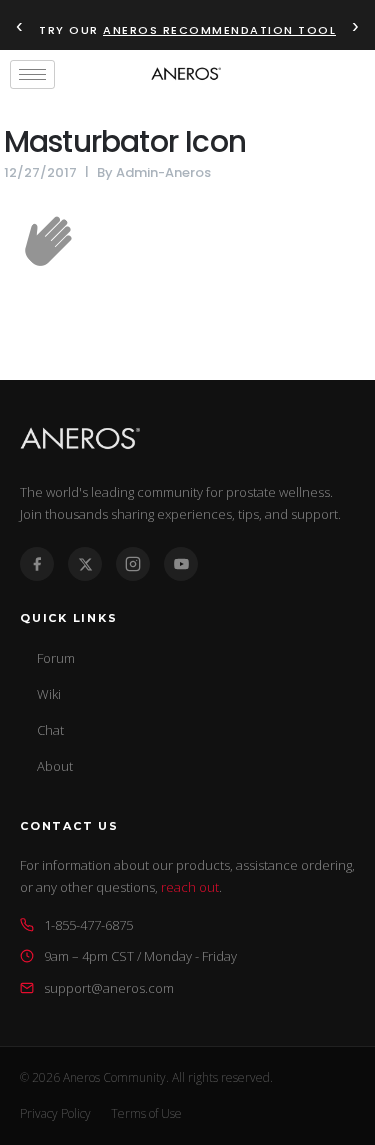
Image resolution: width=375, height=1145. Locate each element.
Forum (56, 658)
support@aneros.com (109, 988)
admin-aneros (163, 172)
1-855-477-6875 (88, 925)
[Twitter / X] (85, 564)
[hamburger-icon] (32, 74)
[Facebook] (37, 564)
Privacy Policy (55, 1113)
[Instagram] (133, 564)
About (55, 766)
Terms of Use (146, 1113)
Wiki (49, 694)
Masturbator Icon (125, 141)
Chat (50, 730)
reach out (190, 887)
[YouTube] (181, 564)
